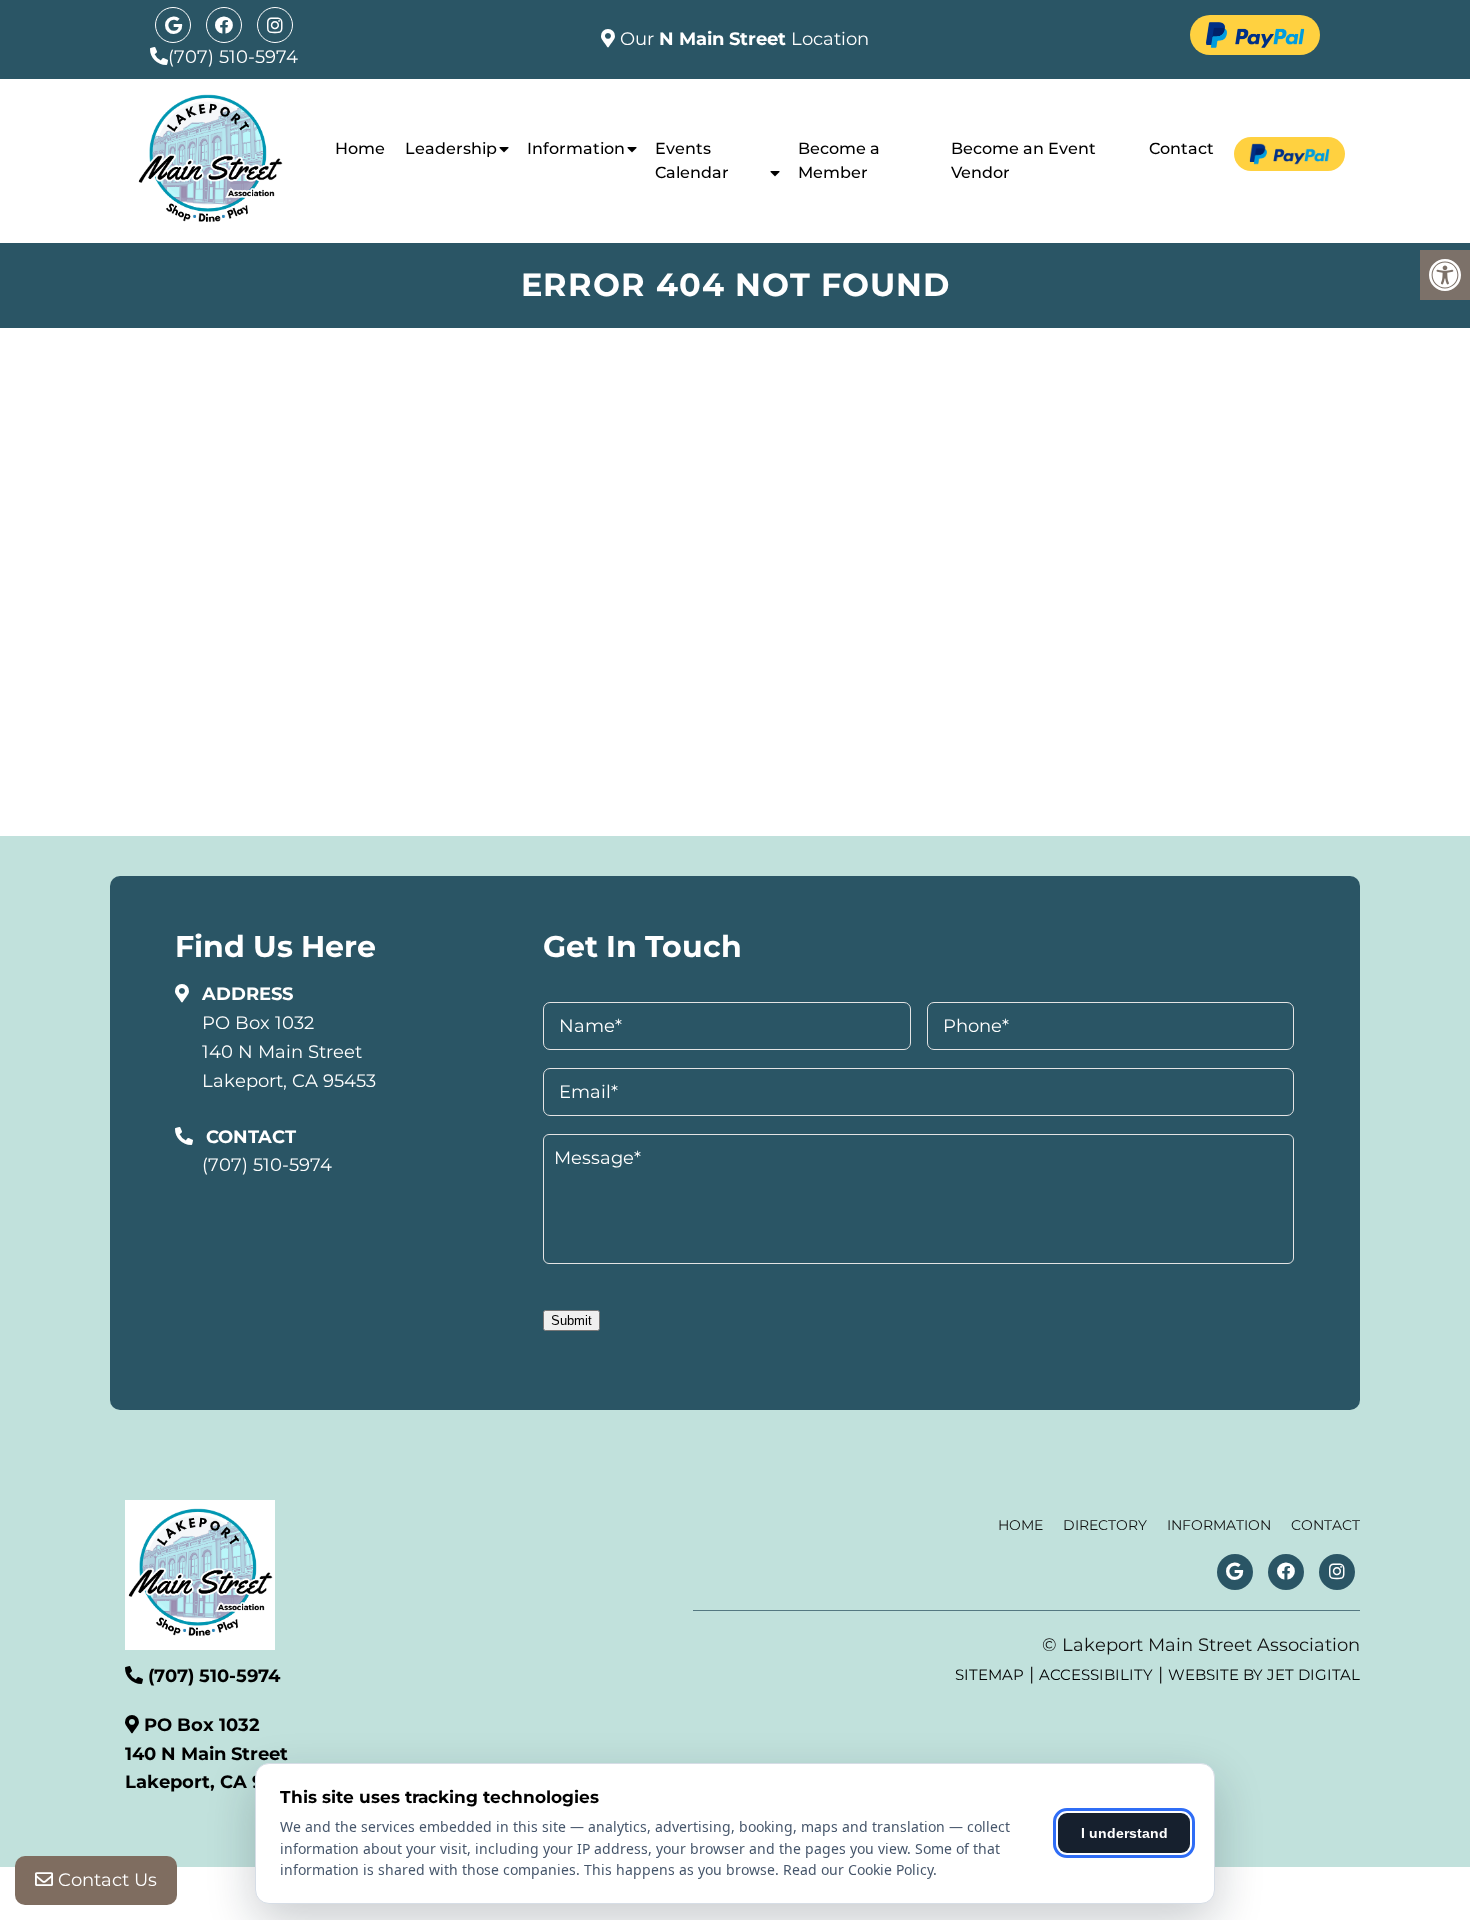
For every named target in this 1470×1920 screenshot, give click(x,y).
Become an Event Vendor (1023, 160)
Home (360, 148)
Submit (571, 1320)
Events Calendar (692, 160)
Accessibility (1096, 1674)
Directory (1105, 1525)
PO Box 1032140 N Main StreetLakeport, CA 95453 (289, 1052)
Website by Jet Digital (1264, 1674)
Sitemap (989, 1674)
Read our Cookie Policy (858, 1869)
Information (576, 148)
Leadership (451, 148)
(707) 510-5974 (233, 57)
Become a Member (839, 160)
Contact (1181, 148)
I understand (1124, 1833)
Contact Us (105, 1880)
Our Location (742, 39)
